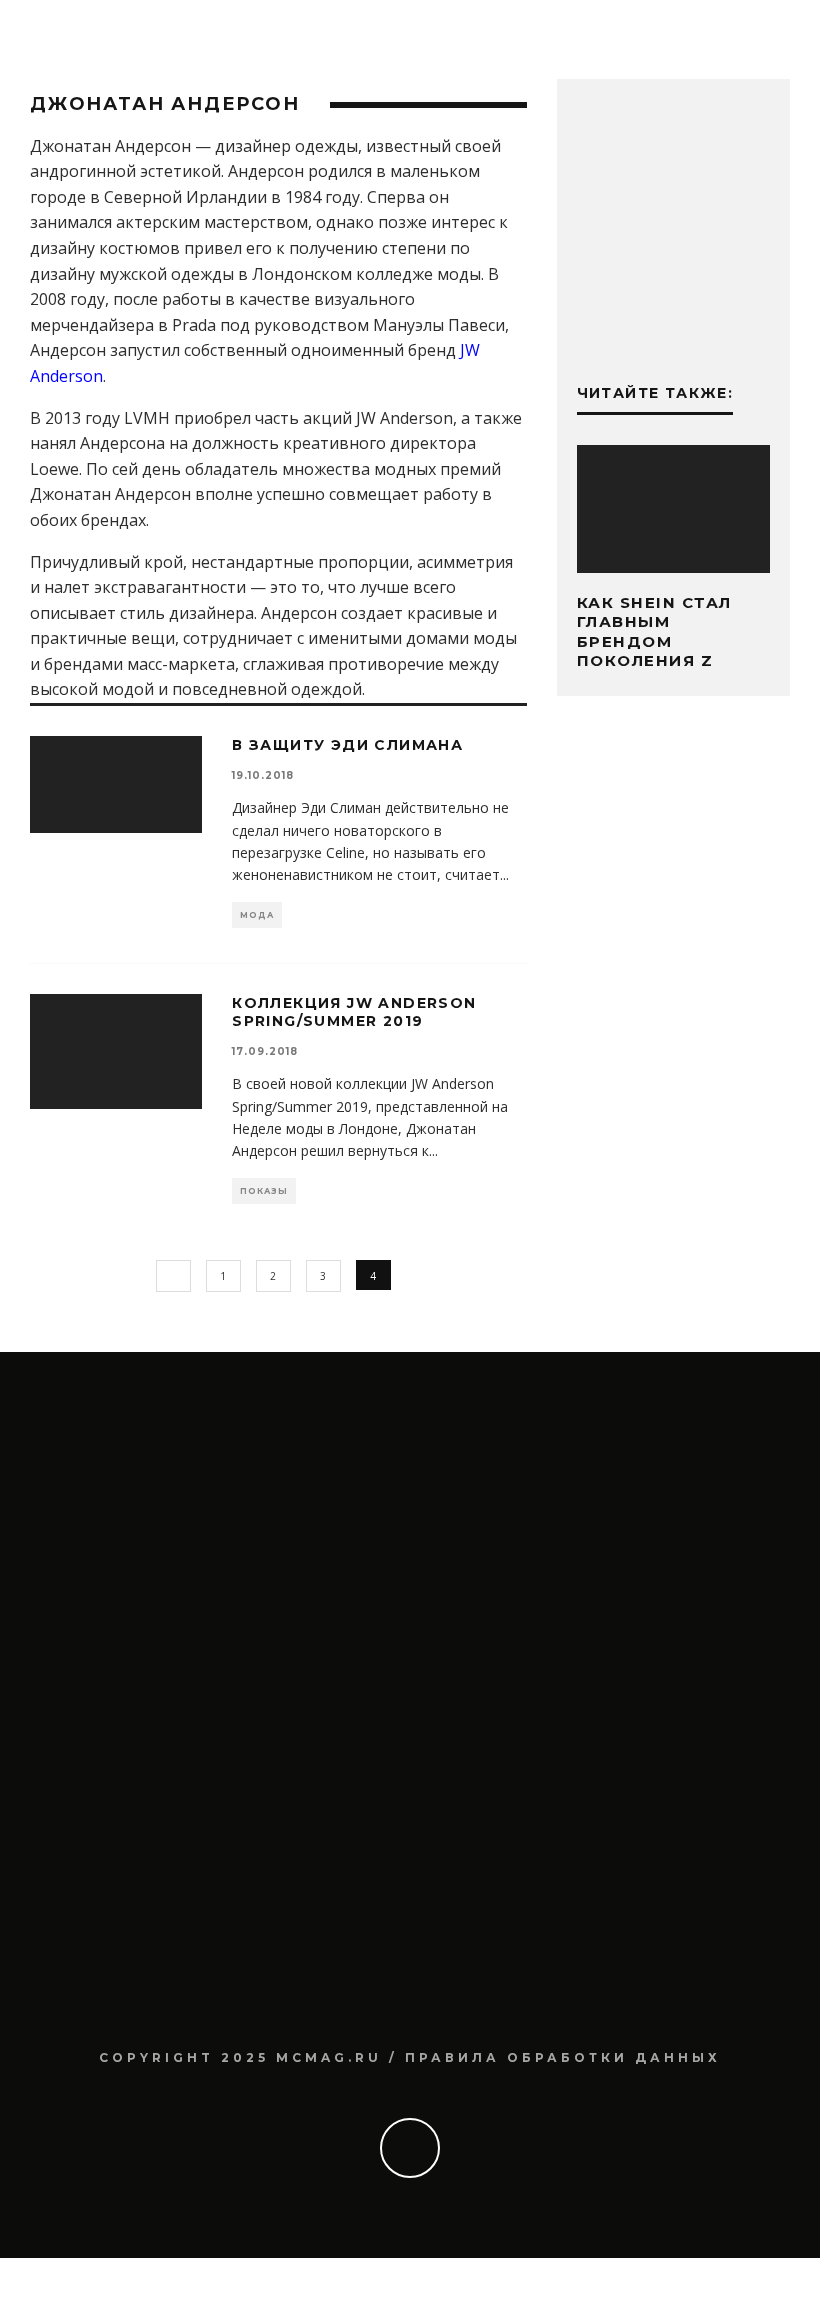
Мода (257, 915)
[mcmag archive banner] (673, 322)
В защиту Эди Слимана (347, 745)
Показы (264, 1191)
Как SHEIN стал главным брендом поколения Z (654, 632)
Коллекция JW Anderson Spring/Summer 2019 (354, 1012)
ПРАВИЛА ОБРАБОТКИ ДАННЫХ (563, 2057)
